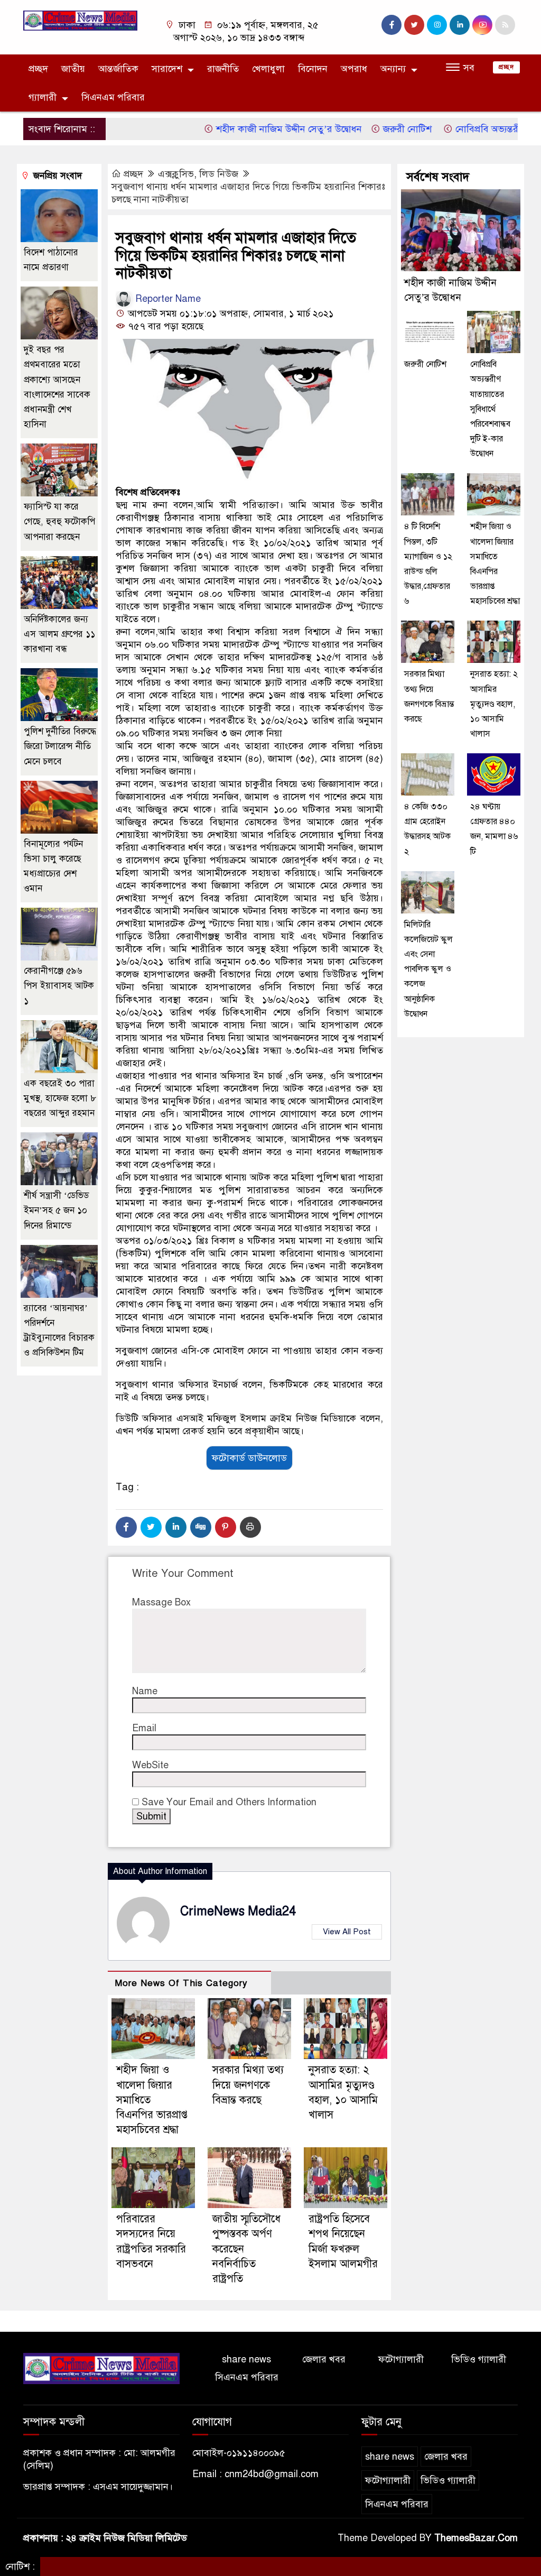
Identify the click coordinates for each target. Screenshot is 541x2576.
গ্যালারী (43, 97)
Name (145, 1691)
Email (144, 1728)
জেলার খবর (324, 2359)
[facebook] (391, 25)
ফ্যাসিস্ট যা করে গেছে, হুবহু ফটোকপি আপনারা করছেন (59, 521)
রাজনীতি (223, 69)
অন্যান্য (393, 69)
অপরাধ (354, 69)
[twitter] (414, 25)
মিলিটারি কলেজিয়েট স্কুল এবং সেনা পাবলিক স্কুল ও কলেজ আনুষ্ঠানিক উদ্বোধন (428, 969)
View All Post (347, 1932)
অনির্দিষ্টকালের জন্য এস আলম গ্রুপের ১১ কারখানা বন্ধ (59, 634)
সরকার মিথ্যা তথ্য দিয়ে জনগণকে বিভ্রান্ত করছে (248, 2085)
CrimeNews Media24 (238, 1911)
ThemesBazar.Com (476, 2538)
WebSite (150, 1765)
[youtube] (482, 25)
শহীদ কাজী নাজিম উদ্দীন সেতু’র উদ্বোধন (251, 129)
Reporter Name (167, 299)
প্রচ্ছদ (38, 69)
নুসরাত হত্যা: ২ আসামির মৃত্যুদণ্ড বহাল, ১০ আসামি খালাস (494, 704)
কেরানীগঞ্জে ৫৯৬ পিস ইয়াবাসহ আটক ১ (59, 986)
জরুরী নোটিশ (371, 129)
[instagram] (437, 25)
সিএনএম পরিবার (113, 97)
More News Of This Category (181, 1983)
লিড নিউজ (219, 174)
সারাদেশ (167, 69)
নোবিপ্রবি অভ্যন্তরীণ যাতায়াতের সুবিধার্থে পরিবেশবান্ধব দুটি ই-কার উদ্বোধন (490, 409)
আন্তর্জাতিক (118, 69)
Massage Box (161, 1602)
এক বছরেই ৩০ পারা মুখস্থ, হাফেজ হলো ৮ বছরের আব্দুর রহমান (60, 1098)
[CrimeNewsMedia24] (80, 20)
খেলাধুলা (268, 69)
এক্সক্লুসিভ (176, 174)
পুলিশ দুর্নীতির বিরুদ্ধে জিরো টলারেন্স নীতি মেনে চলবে (60, 746)
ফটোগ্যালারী (401, 2359)
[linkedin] (460, 25)
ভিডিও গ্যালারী (479, 2359)
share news (246, 2359)
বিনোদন (313, 69)
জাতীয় (73, 69)
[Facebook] (126, 1527)
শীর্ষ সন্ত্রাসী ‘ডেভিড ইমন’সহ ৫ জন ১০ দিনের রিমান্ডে (56, 1210)
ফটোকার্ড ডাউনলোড (249, 1458)
